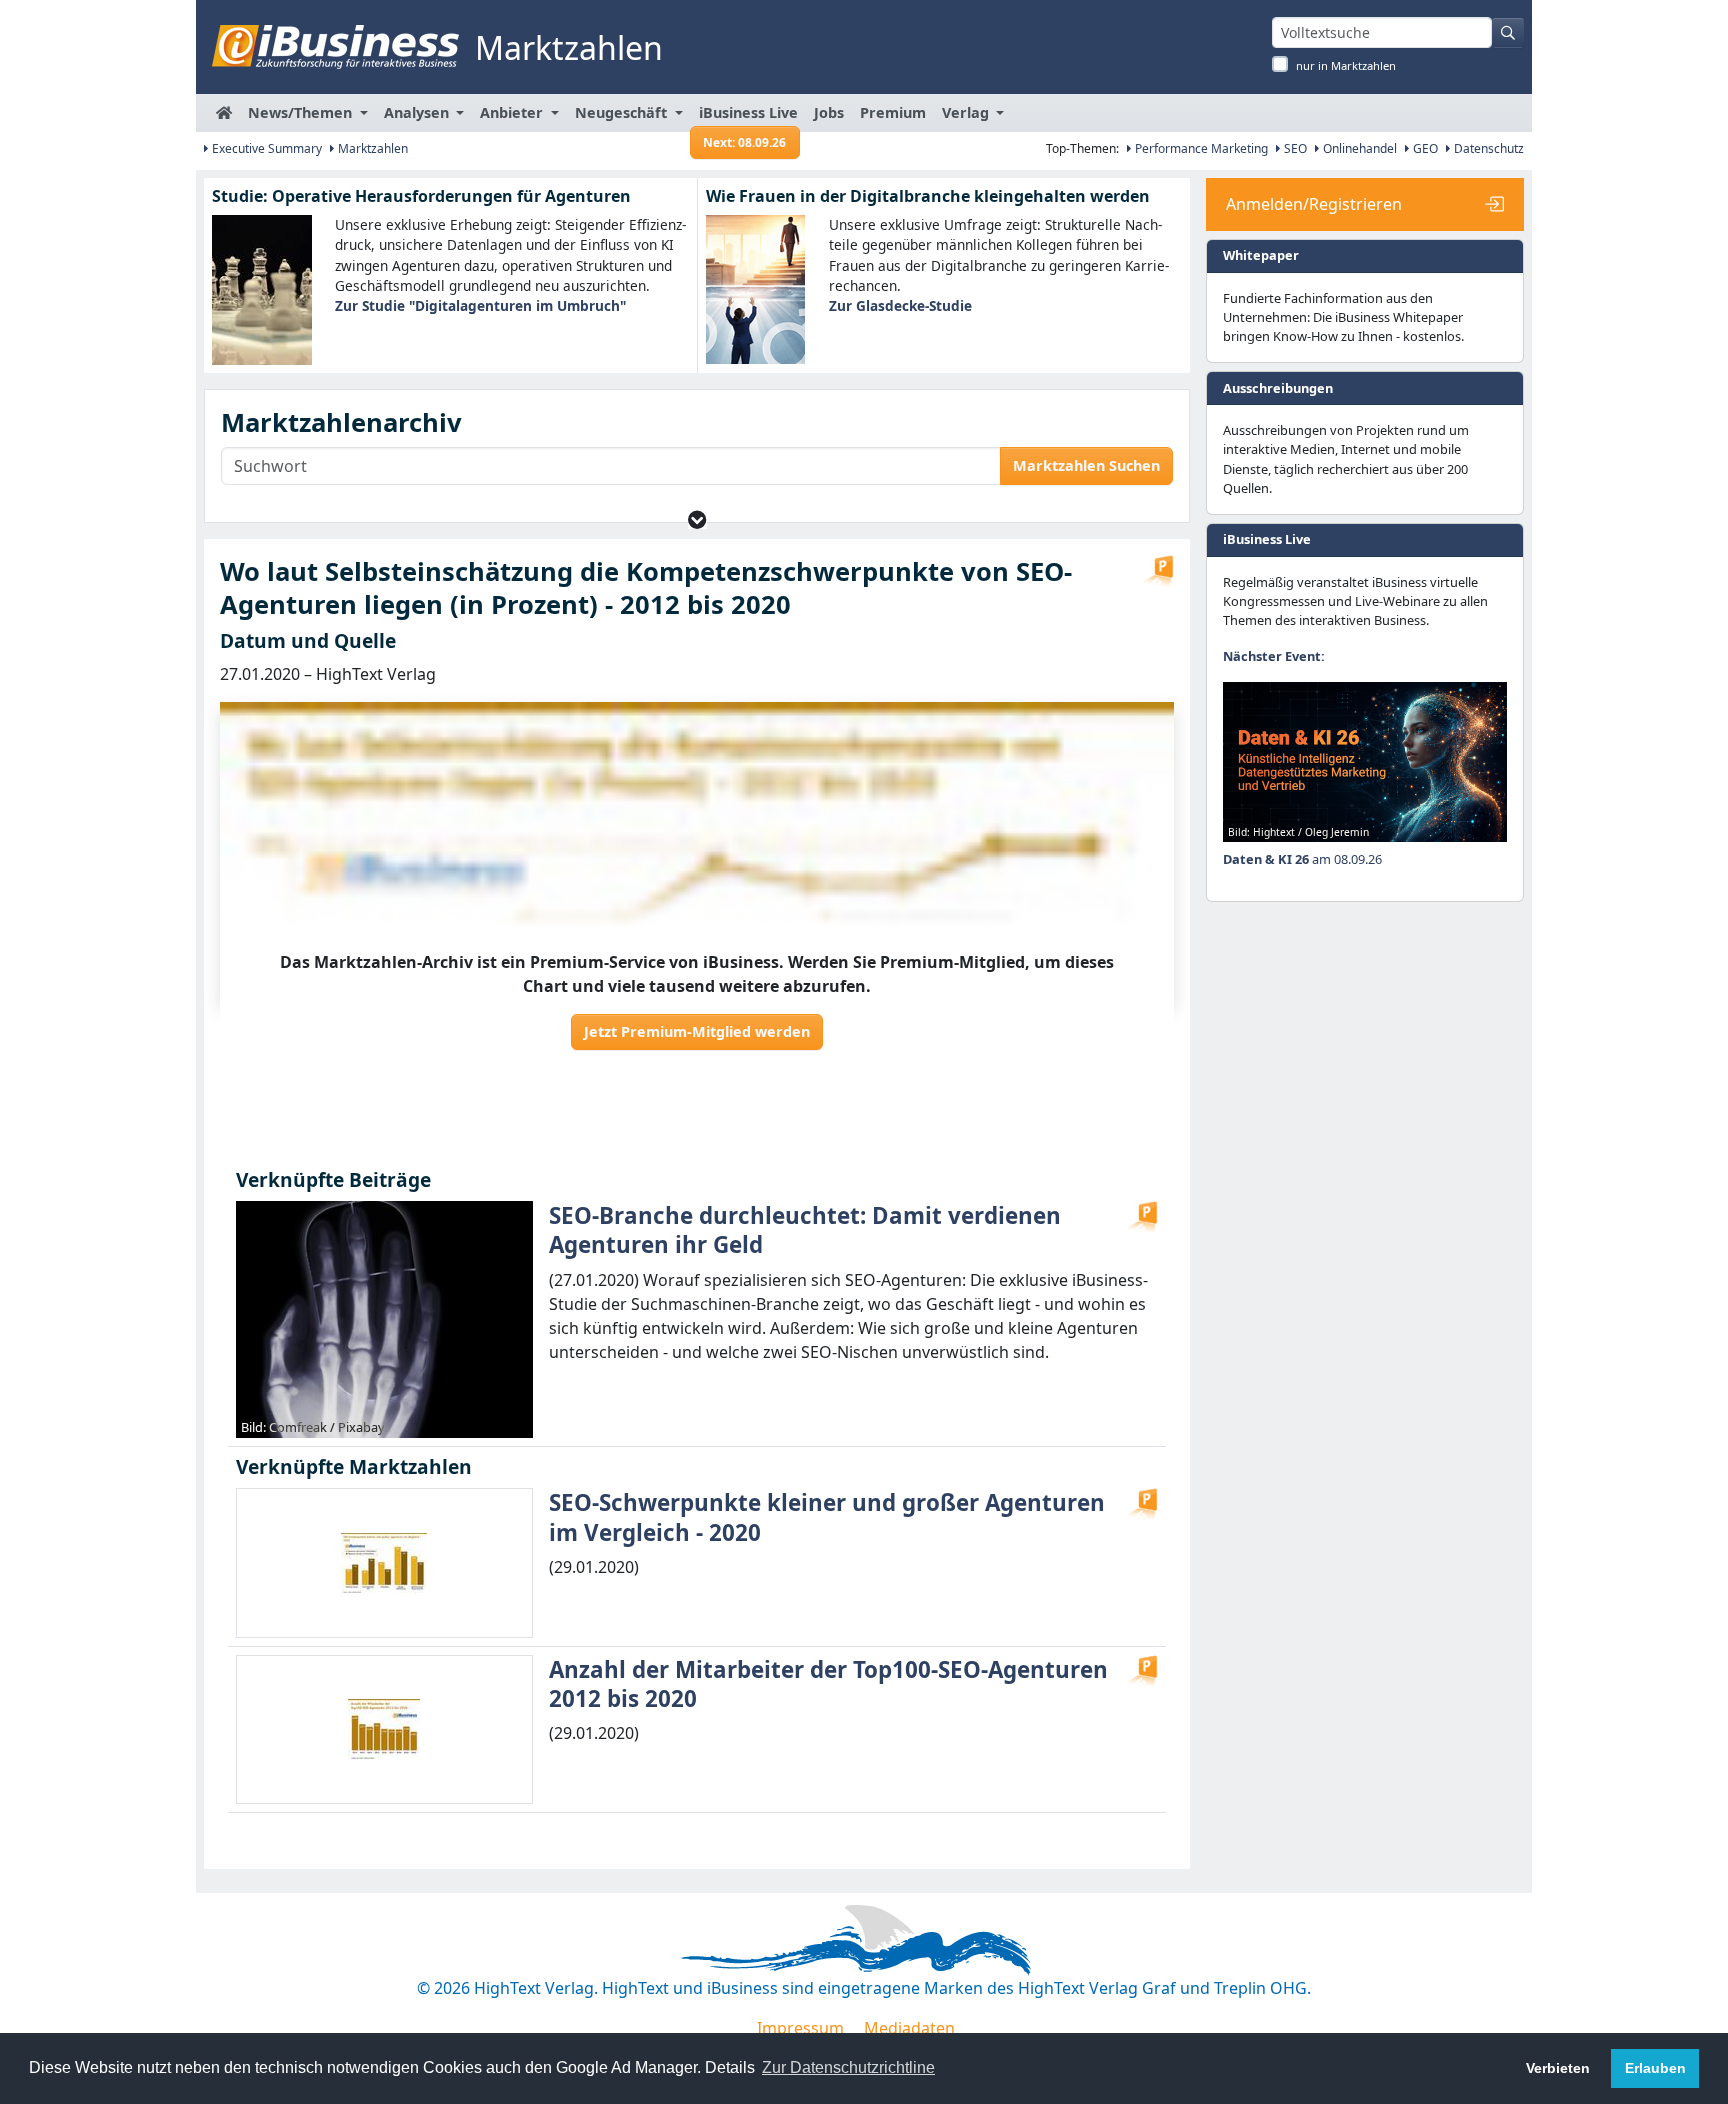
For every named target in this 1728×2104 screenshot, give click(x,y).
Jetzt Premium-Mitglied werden (697, 1031)
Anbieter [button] (513, 112)
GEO (1424, 148)
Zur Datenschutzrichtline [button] (848, 2067)
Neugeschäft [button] (623, 112)
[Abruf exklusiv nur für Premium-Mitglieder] (1158, 571)
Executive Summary (265, 148)
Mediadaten (909, 2028)
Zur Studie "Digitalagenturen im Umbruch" (480, 305)
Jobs (829, 112)
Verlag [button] (967, 112)
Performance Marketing (1200, 148)
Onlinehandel (1358, 148)
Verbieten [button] (1558, 2068)
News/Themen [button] (302, 112)
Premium (893, 112)
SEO (1294, 148)
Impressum (800, 2028)
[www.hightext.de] (864, 1937)
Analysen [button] (418, 112)
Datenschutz (1487, 148)
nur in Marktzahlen (1346, 65)
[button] (697, 519)
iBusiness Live (748, 117)
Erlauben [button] (1655, 2068)
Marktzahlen (371, 148)
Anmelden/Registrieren (1314, 204)
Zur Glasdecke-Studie (900, 305)
